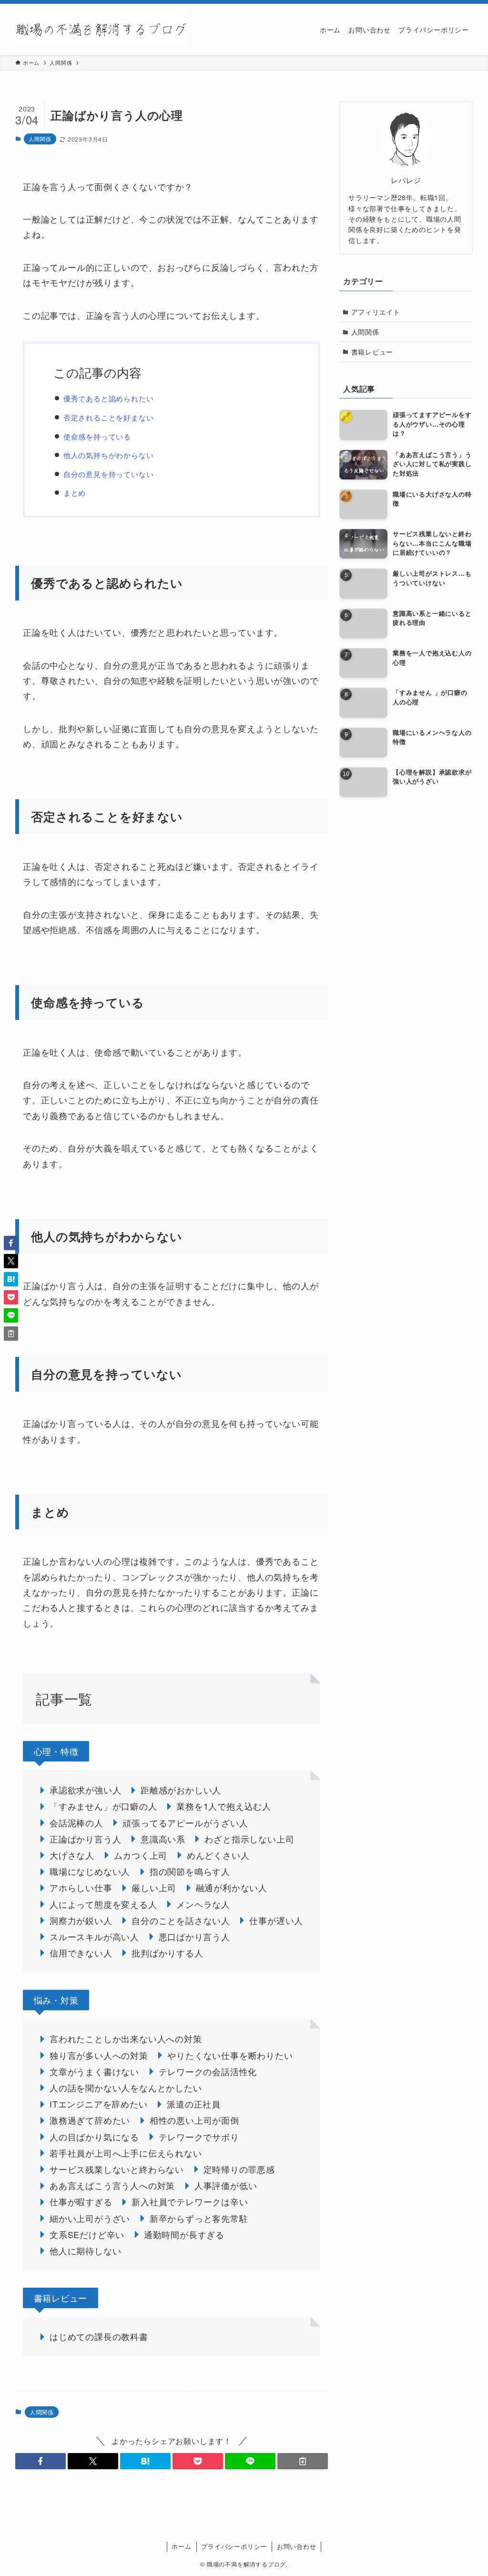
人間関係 (40, 139)
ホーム (181, 2546)
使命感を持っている (97, 436)
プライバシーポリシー (234, 2546)
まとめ (75, 493)
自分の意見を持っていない (109, 474)
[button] (41, 2461)
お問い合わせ (297, 2546)
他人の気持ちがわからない (109, 455)
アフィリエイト (376, 312)
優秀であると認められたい (109, 398)
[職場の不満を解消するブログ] (101, 29)
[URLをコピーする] (303, 2461)
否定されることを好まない (109, 417)
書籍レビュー (372, 352)
